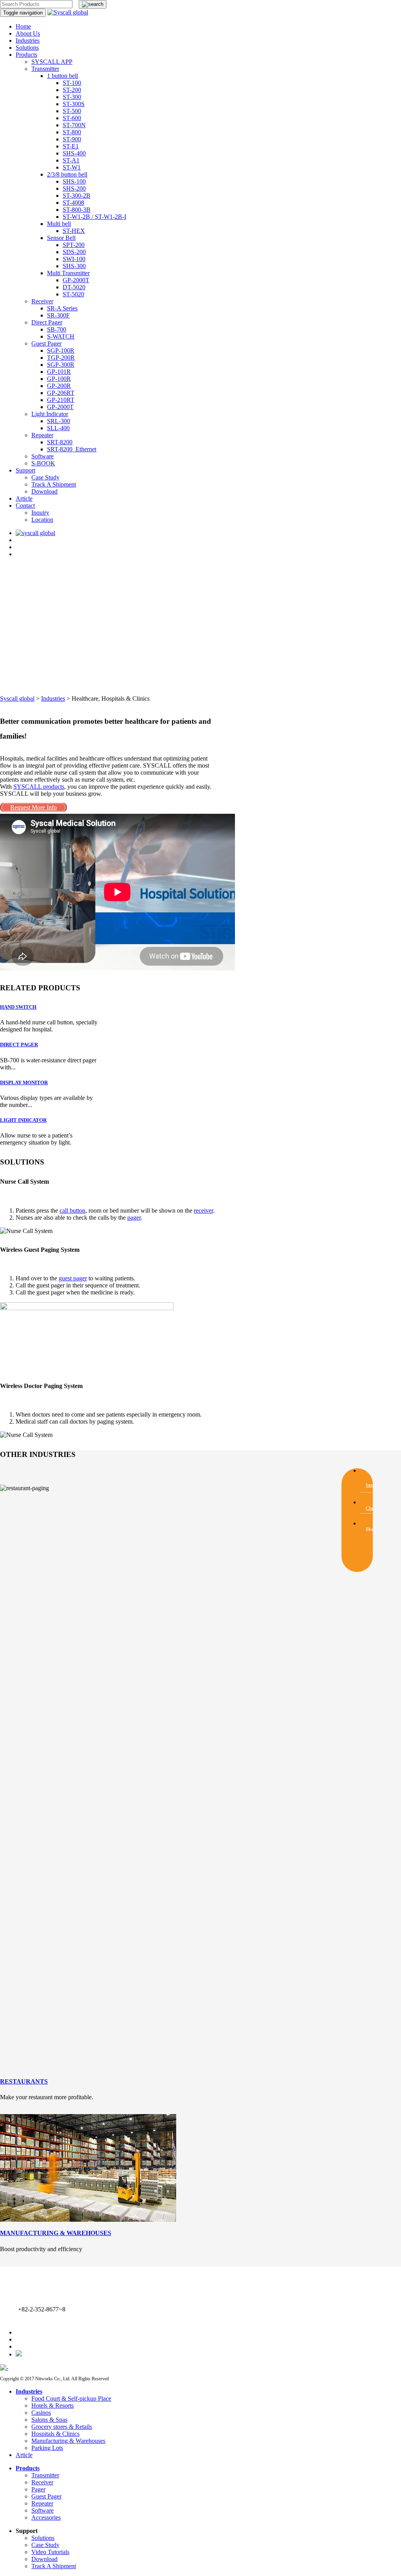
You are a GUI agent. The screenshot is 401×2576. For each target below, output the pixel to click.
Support (25, 470)
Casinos (41, 2413)
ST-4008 (73, 203)
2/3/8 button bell (67, 174)
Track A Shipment (54, 484)
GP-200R (59, 386)
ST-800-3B (77, 210)
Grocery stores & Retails (62, 2427)
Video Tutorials (50, 2552)
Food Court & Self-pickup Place (71, 2398)
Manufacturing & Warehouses (68, 2441)
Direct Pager (47, 322)
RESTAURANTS (24, 2081)
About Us (28, 33)
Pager (38, 2489)
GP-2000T (76, 280)
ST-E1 (71, 146)
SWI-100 (74, 259)
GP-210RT (61, 400)
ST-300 (72, 97)
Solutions (27, 48)
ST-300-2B (77, 196)
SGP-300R (61, 365)
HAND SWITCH (18, 1007)
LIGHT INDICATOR (23, 1120)
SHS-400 (74, 153)
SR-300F (58, 315)
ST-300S (74, 104)
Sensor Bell (61, 238)
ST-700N (74, 125)
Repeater (42, 435)
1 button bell (62, 76)
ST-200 (72, 90)
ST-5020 (73, 294)
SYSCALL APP (52, 62)
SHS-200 (74, 188)
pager (134, 1218)
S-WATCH (61, 336)
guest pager (73, 1278)
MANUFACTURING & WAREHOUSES (56, 2233)
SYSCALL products (39, 787)
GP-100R (59, 379)
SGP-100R (61, 351)
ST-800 (72, 132)
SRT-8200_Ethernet (72, 449)
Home (23, 26)
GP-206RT (61, 393)
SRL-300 (59, 421)
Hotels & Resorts (52, 2406)
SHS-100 (74, 181)
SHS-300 (74, 266)
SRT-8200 (60, 442)
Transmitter (45, 69)
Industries (28, 41)
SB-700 (57, 329)
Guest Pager (46, 343)
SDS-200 (74, 252)
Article (24, 498)
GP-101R (59, 372)
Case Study (45, 477)
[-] (4, 2368)
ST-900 (72, 139)
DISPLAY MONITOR (24, 1082)
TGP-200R (61, 358)
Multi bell (59, 224)
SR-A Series (62, 308)
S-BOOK (43, 463)
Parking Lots (47, 2448)
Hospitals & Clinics (55, 2434)
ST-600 (72, 118)
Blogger (372, 1529)
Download (44, 491)
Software (42, 456)
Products (26, 55)
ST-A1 (71, 160)
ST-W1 (72, 167)
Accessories (46, 2517)
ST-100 (72, 83)
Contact (25, 506)
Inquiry (40, 513)
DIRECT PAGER (19, 1045)
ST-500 (72, 111)
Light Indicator (50, 414)
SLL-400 (58, 428)
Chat (370, 1508)
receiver (203, 1210)
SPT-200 (74, 245)
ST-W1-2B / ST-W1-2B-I (94, 217)
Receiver (42, 301)
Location (42, 520)
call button (72, 1210)
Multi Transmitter (68, 273)
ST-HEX (74, 231)
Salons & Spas (49, 2420)
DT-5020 (74, 287)
